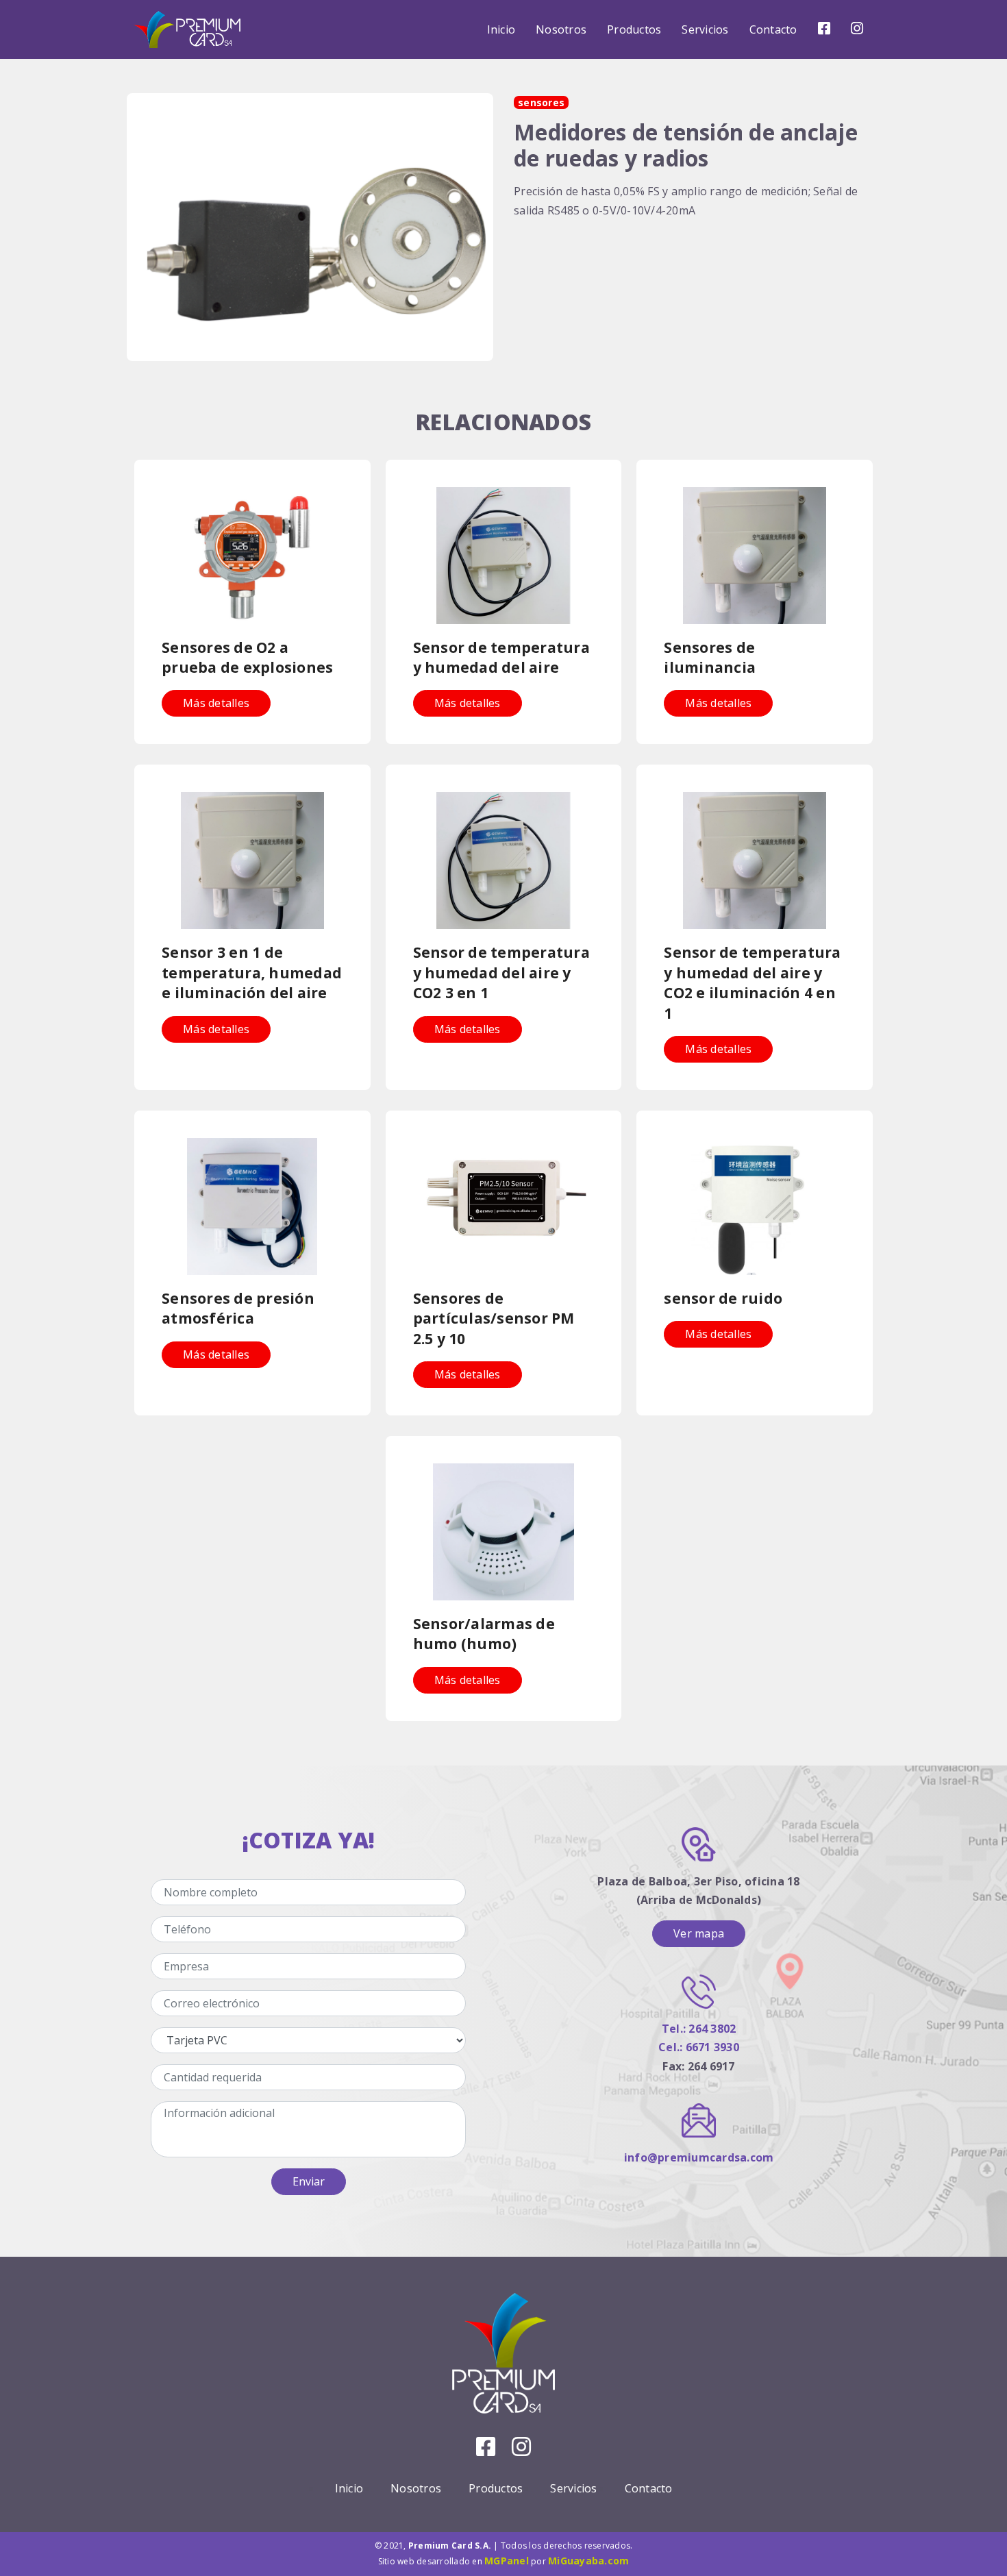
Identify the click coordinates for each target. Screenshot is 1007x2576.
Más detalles (216, 703)
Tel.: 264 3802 (699, 2029)
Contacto (773, 29)
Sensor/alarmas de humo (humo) (484, 1634)
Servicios (705, 29)
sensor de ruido (723, 1298)
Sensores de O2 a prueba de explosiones (247, 657)
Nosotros (561, 29)
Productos (634, 29)
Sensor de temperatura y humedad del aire (501, 657)
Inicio (501, 29)
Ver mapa (699, 1933)
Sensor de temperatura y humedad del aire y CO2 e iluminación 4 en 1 (752, 982)
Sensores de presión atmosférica (238, 1308)
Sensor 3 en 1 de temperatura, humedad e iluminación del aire (252, 973)
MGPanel (507, 2561)
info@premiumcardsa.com (699, 2157)
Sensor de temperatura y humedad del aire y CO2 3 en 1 (501, 973)
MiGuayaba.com (588, 2561)
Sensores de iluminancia (710, 657)
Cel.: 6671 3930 (699, 2047)
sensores (541, 102)
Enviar (309, 2181)
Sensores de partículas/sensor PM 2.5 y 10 (494, 1318)
